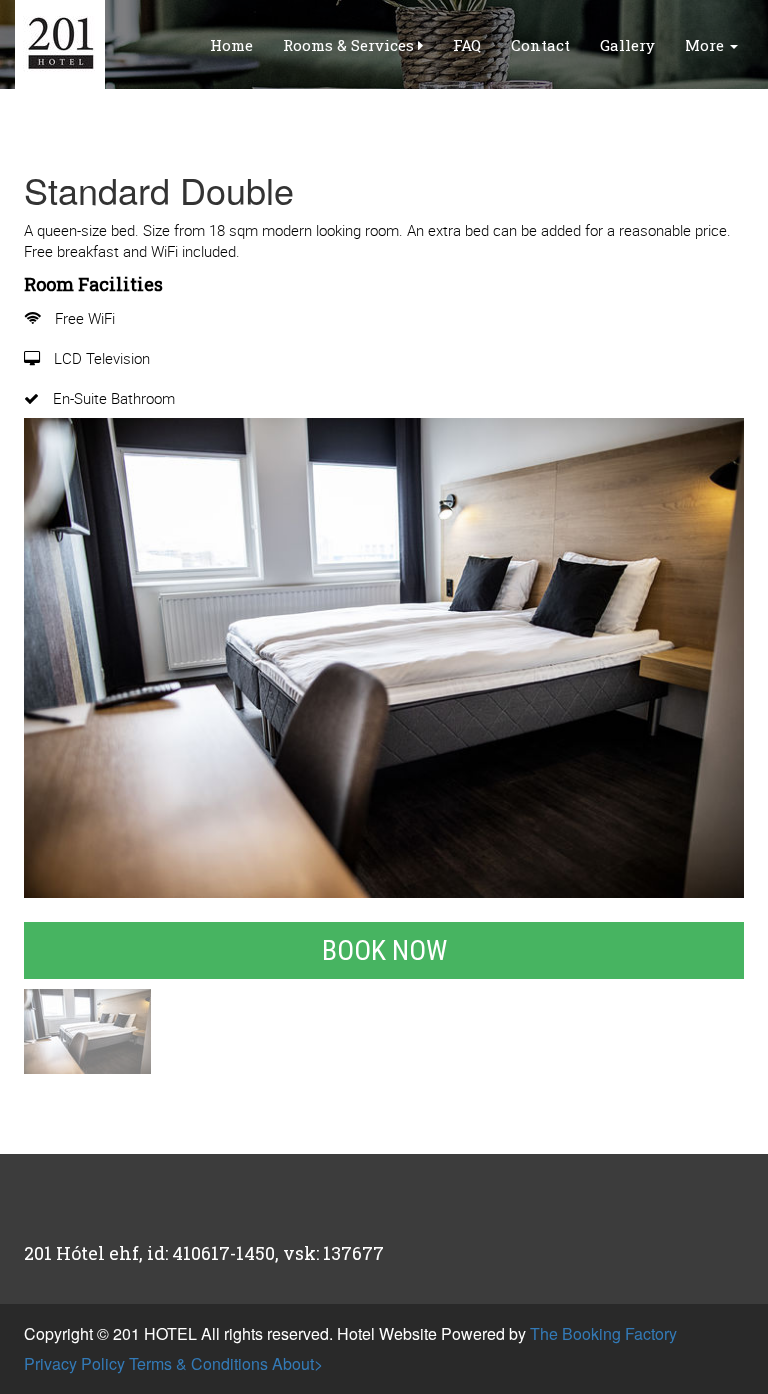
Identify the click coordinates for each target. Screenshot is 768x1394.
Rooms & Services (350, 45)
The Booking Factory (603, 1333)
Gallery (627, 45)
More (706, 45)
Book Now (384, 950)
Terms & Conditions (198, 1363)
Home (231, 45)
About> (297, 1363)
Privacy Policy (74, 1363)
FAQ (467, 45)
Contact (540, 45)
